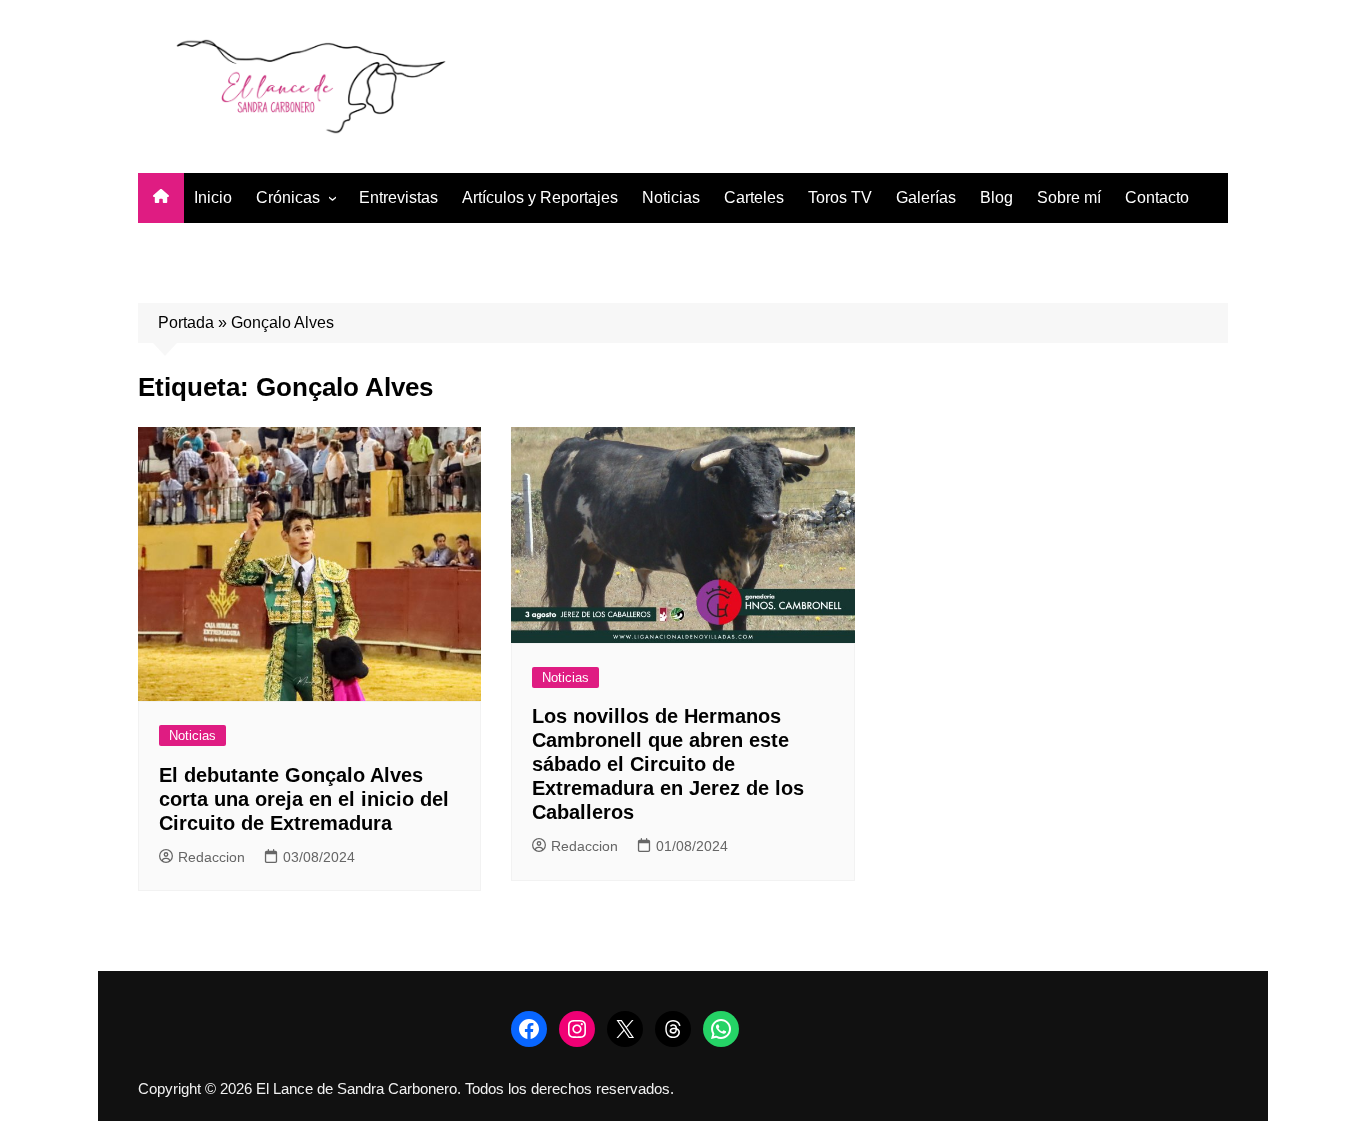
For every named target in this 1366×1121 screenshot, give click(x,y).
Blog (996, 197)
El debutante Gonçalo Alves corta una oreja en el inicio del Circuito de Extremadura (304, 799)
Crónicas (288, 197)
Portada (186, 322)
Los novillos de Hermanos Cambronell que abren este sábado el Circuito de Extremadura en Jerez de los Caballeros (668, 764)
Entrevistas (398, 197)
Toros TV (840, 197)
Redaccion (211, 857)
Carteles (754, 197)
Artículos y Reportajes (540, 197)
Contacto (1157, 197)
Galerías (926, 197)
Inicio (213, 197)
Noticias (671, 197)
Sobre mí (1069, 197)
